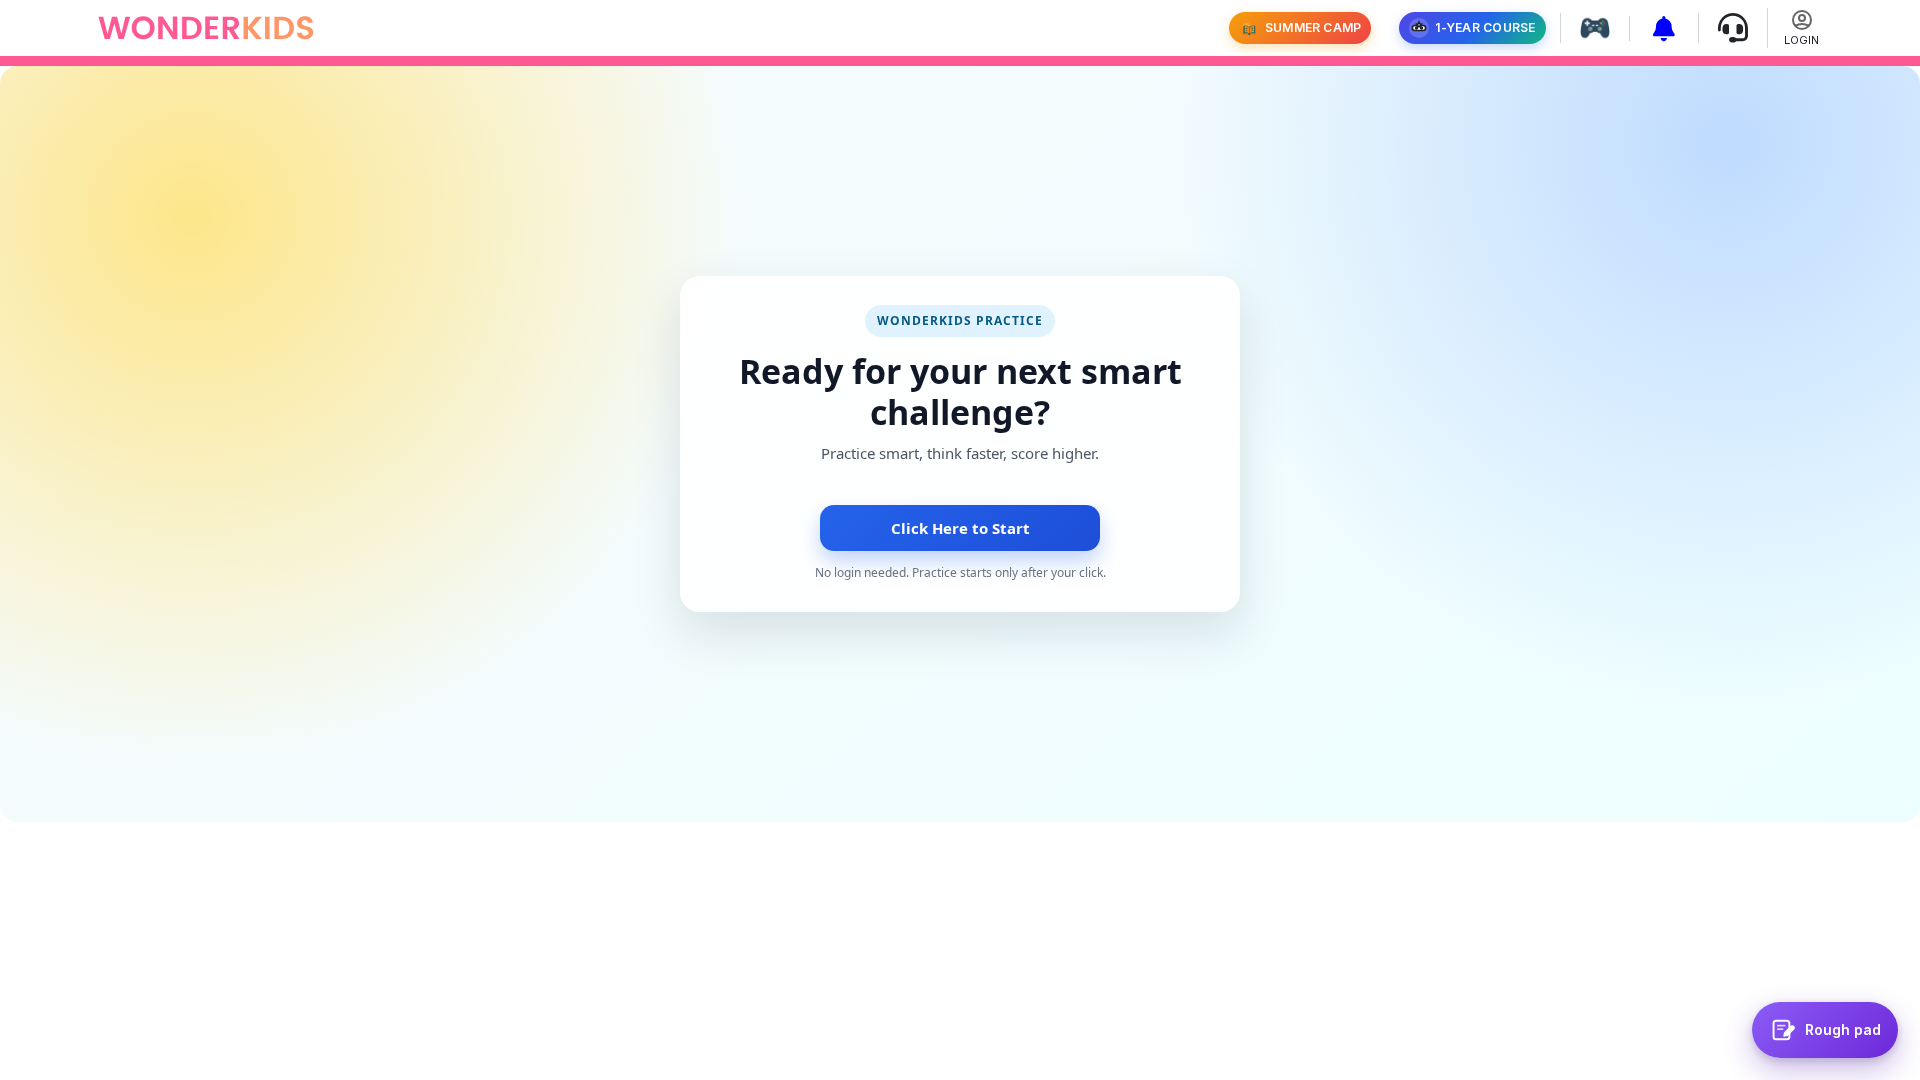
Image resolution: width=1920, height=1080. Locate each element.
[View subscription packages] (1656, 28)
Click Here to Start (960, 528)
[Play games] (1587, 28)
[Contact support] (1725, 28)
